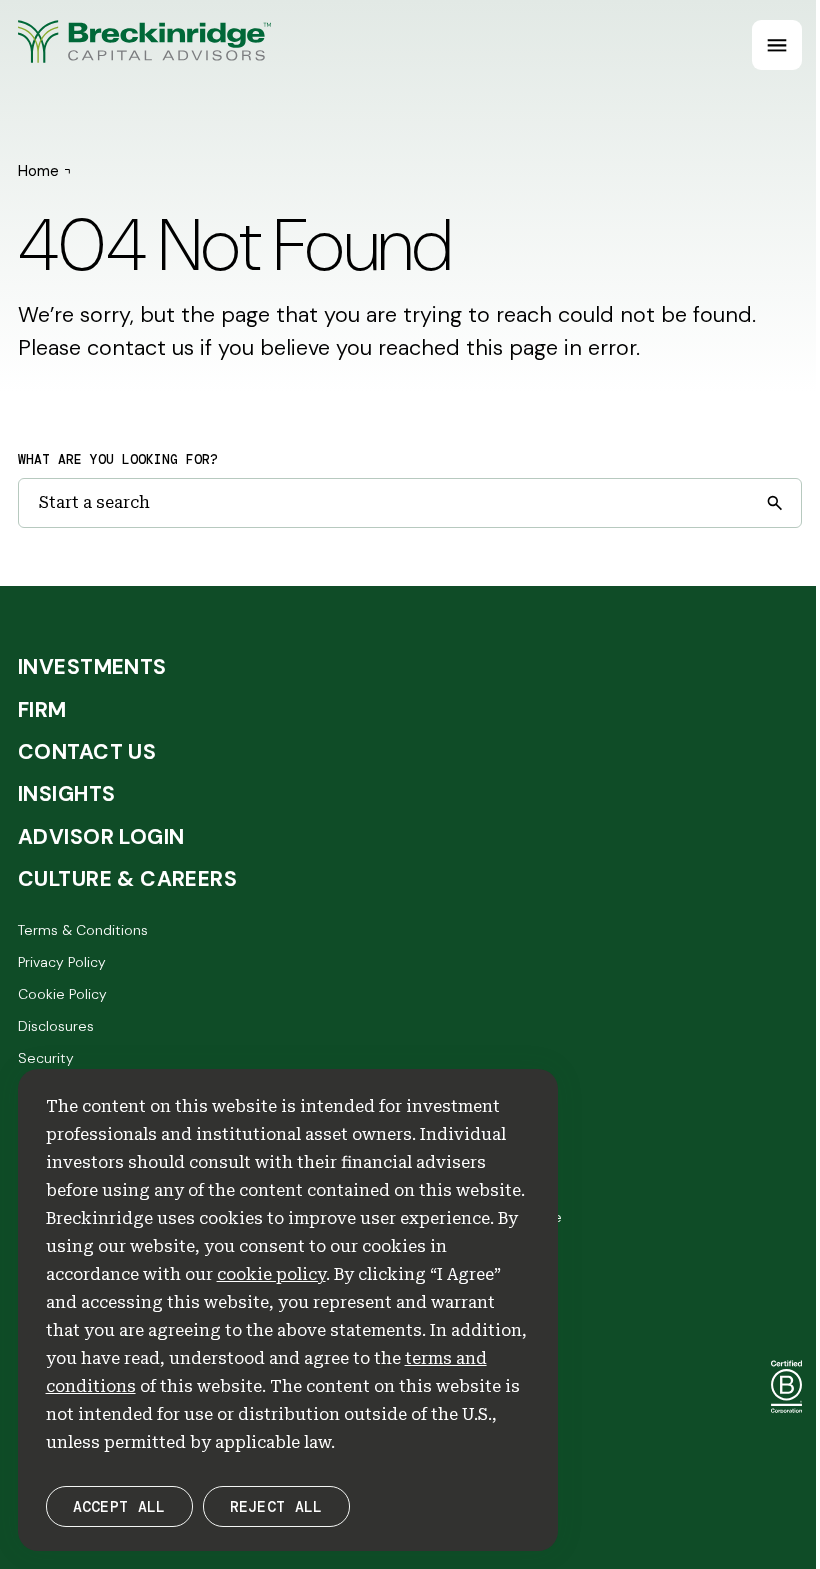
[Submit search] (774, 503)
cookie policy (271, 1274)
